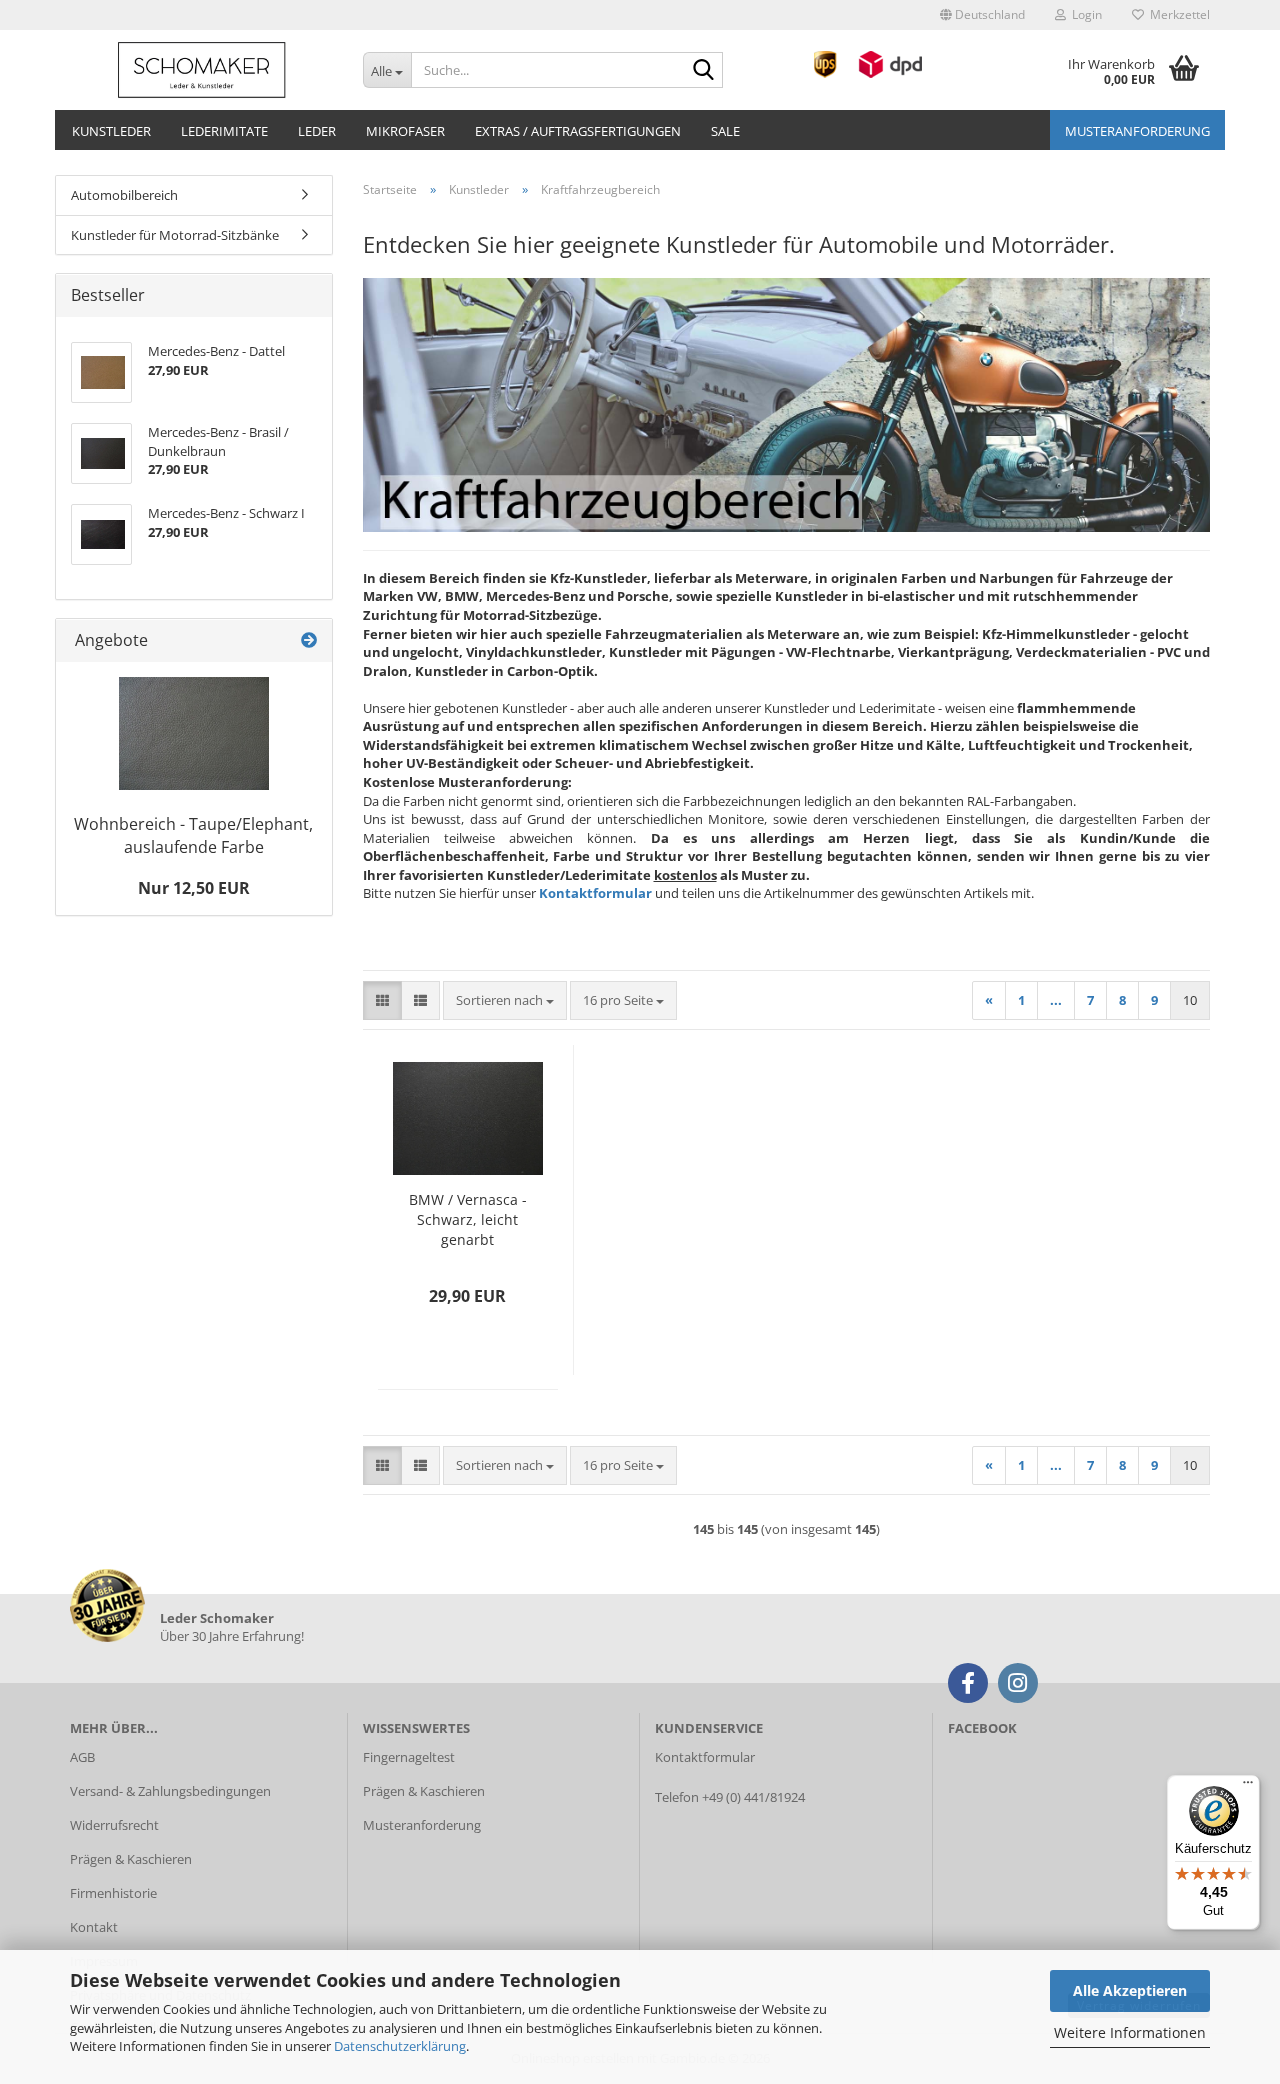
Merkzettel (1177, 14)
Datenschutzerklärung (400, 2046)
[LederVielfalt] (201, 70)
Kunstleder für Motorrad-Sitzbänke (175, 235)
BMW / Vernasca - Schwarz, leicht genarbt (468, 1219)
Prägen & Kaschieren (131, 1859)
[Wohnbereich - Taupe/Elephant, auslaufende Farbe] (194, 733)
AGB (82, 1757)
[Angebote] (309, 640)
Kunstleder (111, 131)
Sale (725, 131)
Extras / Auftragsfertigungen (578, 131)
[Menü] (1248, 1787)
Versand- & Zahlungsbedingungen (170, 1791)
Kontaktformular (595, 893)
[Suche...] (704, 71)
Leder (317, 131)
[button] (982, 15)
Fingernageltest (409, 1757)
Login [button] (1084, 14)
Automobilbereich (124, 195)
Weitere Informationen (1130, 2032)
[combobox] (505, 1000)
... (1056, 1000)
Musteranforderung (1137, 131)
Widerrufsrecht (114, 1825)
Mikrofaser (405, 131)
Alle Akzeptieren (1130, 1990)
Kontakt (94, 1927)
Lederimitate (224, 131)
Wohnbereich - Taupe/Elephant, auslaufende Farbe (193, 835)
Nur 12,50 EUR (194, 888)
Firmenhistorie (113, 1893)
